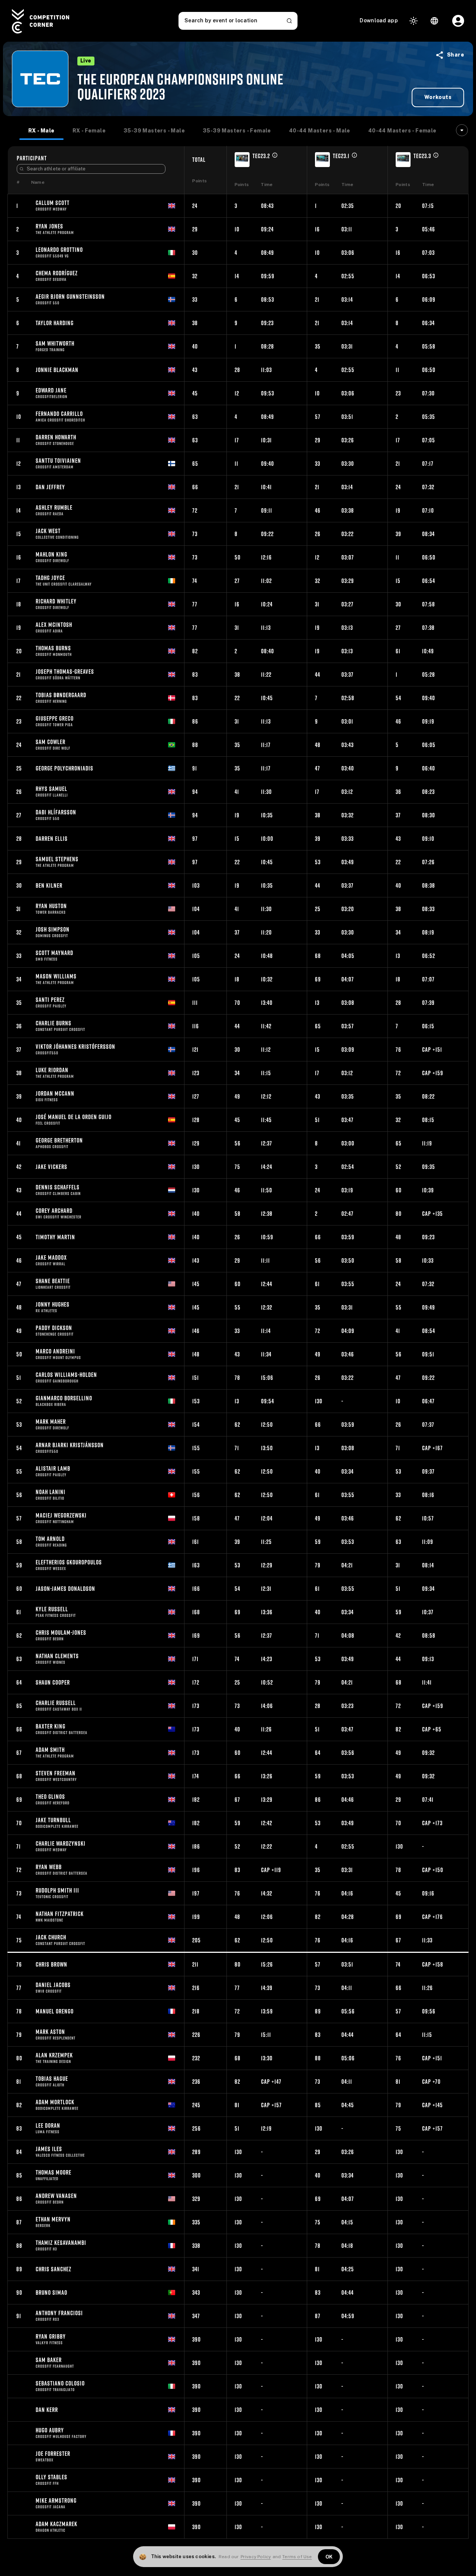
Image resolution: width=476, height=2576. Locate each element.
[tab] (41, 131)
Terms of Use (297, 2557)
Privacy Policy (256, 2557)
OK (329, 2557)
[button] (438, 55)
